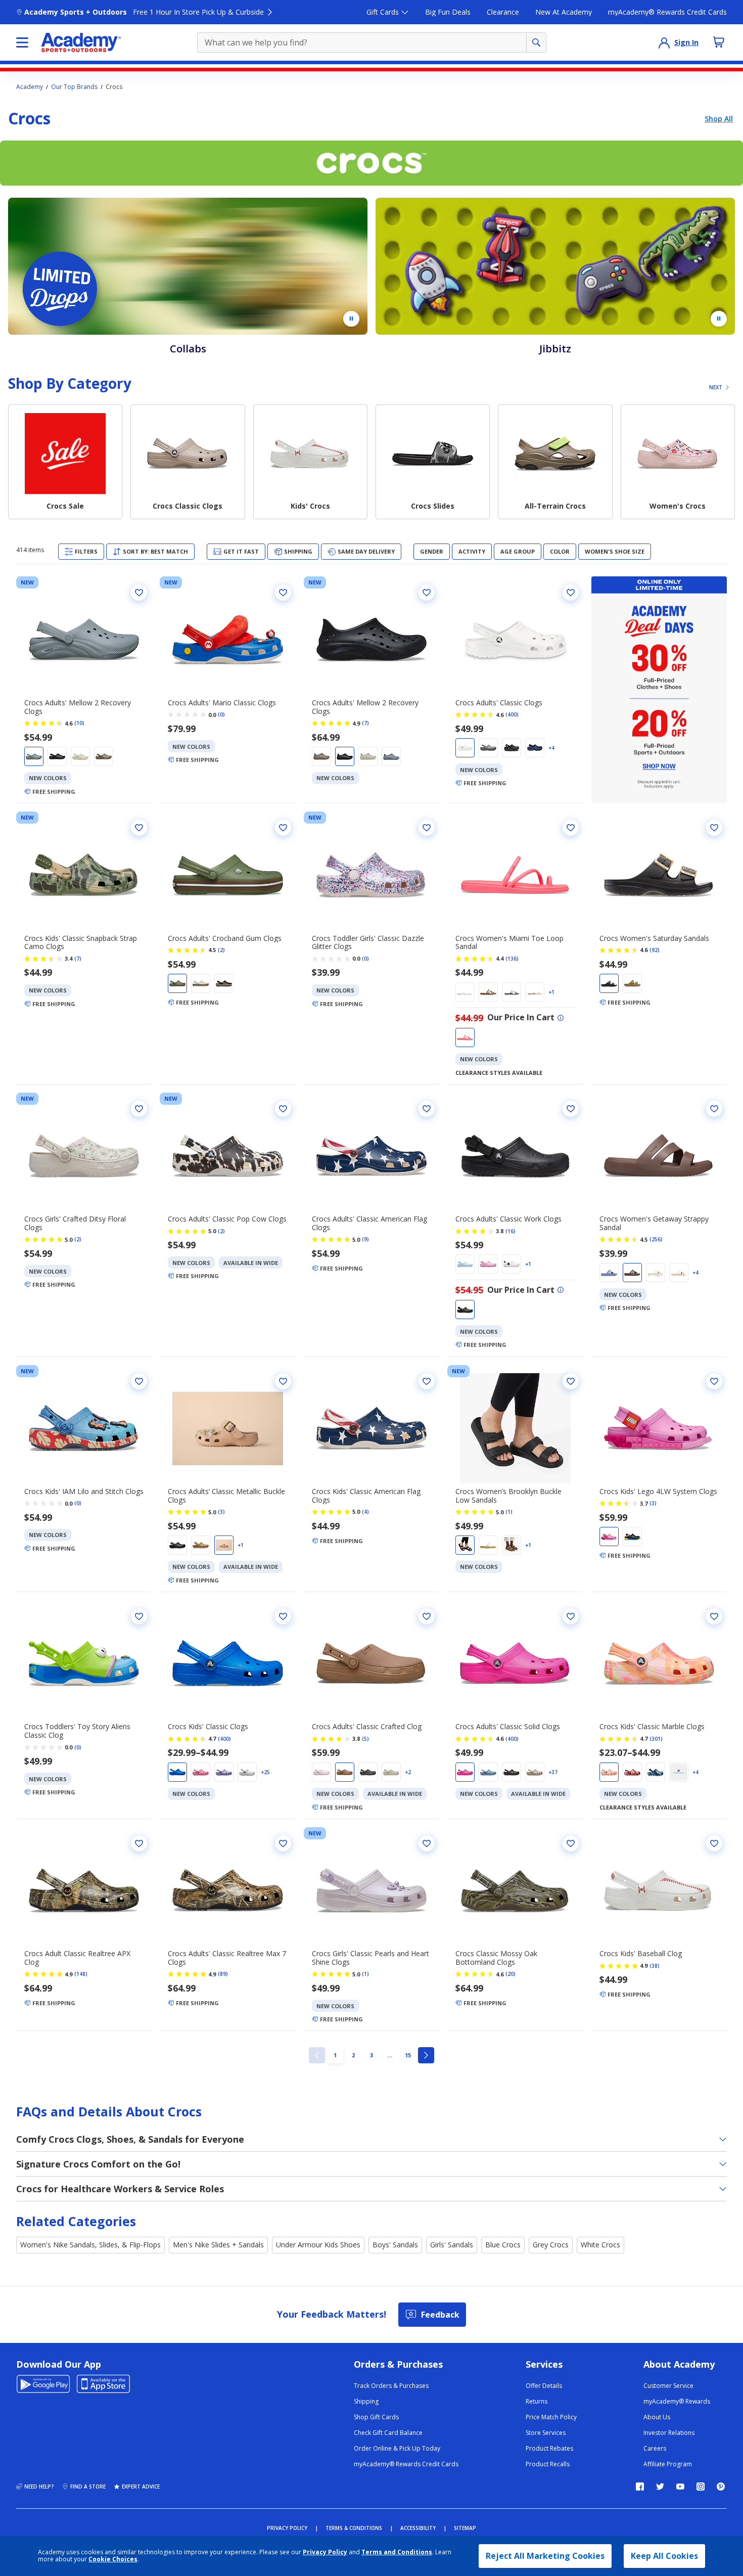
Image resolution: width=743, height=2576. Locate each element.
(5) (365, 1739)
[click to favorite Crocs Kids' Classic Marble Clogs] (714, 1616)
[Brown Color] (488, 992)
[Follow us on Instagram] (701, 2487)
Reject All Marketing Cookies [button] (545, 2556)
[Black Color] (57, 756)
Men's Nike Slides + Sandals (218, 2245)
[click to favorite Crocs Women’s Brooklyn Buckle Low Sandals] (571, 1381)
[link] (317, 2055)
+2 (408, 1772)
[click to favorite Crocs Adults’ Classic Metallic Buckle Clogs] (283, 1381)
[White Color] (80, 756)
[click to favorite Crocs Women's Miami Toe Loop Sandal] (571, 828)
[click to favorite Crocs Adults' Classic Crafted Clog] (427, 1616)
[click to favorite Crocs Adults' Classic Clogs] (571, 593)
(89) (223, 1974)
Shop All (719, 119)
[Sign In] (664, 42)
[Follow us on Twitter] (660, 2487)
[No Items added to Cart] (719, 42)
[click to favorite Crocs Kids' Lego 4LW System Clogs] (714, 1381)
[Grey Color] (34, 756)
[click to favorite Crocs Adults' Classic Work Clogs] (571, 1109)
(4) (365, 1512)
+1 (551, 992)
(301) (656, 1739)
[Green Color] (104, 756)
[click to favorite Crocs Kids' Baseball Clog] (714, 1843)
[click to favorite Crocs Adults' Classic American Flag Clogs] (427, 1109)
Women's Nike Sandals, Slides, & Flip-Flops (90, 2245)
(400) (512, 714)
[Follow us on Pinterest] (721, 2487)
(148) (81, 1974)
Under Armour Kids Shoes (318, 2245)
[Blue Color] (535, 748)
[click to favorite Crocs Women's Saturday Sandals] (714, 828)
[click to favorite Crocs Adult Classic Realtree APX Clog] (139, 1843)
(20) (510, 1974)
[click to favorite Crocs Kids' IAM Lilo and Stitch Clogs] (139, 1381)
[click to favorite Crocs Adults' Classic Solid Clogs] (571, 1616)
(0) (221, 714)
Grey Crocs (551, 2245)
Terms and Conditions (397, 2552)
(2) (221, 950)
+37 (553, 1772)
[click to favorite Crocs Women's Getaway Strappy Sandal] (714, 1109)
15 (410, 2055)
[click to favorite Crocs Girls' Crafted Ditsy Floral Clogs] (139, 1109)
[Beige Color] (321, 756)
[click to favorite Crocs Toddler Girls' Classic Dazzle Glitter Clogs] (427, 828)
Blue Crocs (503, 2245)
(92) (655, 950)
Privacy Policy (325, 2552)
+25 (265, 1772)
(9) (365, 1239)
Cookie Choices (113, 2559)
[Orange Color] (609, 1772)
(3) (221, 1512)
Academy (30, 87)
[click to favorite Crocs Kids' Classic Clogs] (283, 1616)
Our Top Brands (74, 87)
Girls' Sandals (452, 2245)
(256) (656, 1239)
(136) (512, 959)
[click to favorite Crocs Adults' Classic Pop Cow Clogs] (283, 1109)
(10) (79, 723)
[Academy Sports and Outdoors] (81, 42)
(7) (365, 723)
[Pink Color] (465, 1037)
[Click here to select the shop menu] (22, 42)
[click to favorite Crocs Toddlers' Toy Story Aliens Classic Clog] (139, 1616)
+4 (551, 748)
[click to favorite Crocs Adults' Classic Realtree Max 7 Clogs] (283, 1843)
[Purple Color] (224, 1772)
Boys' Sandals (395, 2245)
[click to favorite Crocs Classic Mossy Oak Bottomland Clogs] (571, 1843)
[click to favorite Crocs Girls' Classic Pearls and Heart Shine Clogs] (427, 1843)
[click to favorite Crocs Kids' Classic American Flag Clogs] (427, 1381)
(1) (509, 1512)
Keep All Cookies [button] (664, 2556)
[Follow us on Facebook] (640, 2487)
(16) (510, 1231)
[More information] (561, 1018)
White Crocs (600, 2245)
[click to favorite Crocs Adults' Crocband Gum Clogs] (283, 828)
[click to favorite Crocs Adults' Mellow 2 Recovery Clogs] (139, 593)
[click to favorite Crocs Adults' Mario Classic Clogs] (283, 593)
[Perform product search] (536, 42)
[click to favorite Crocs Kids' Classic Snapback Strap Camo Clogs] (139, 828)
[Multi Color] (632, 1772)
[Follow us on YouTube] (680, 2487)
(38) (655, 1966)
